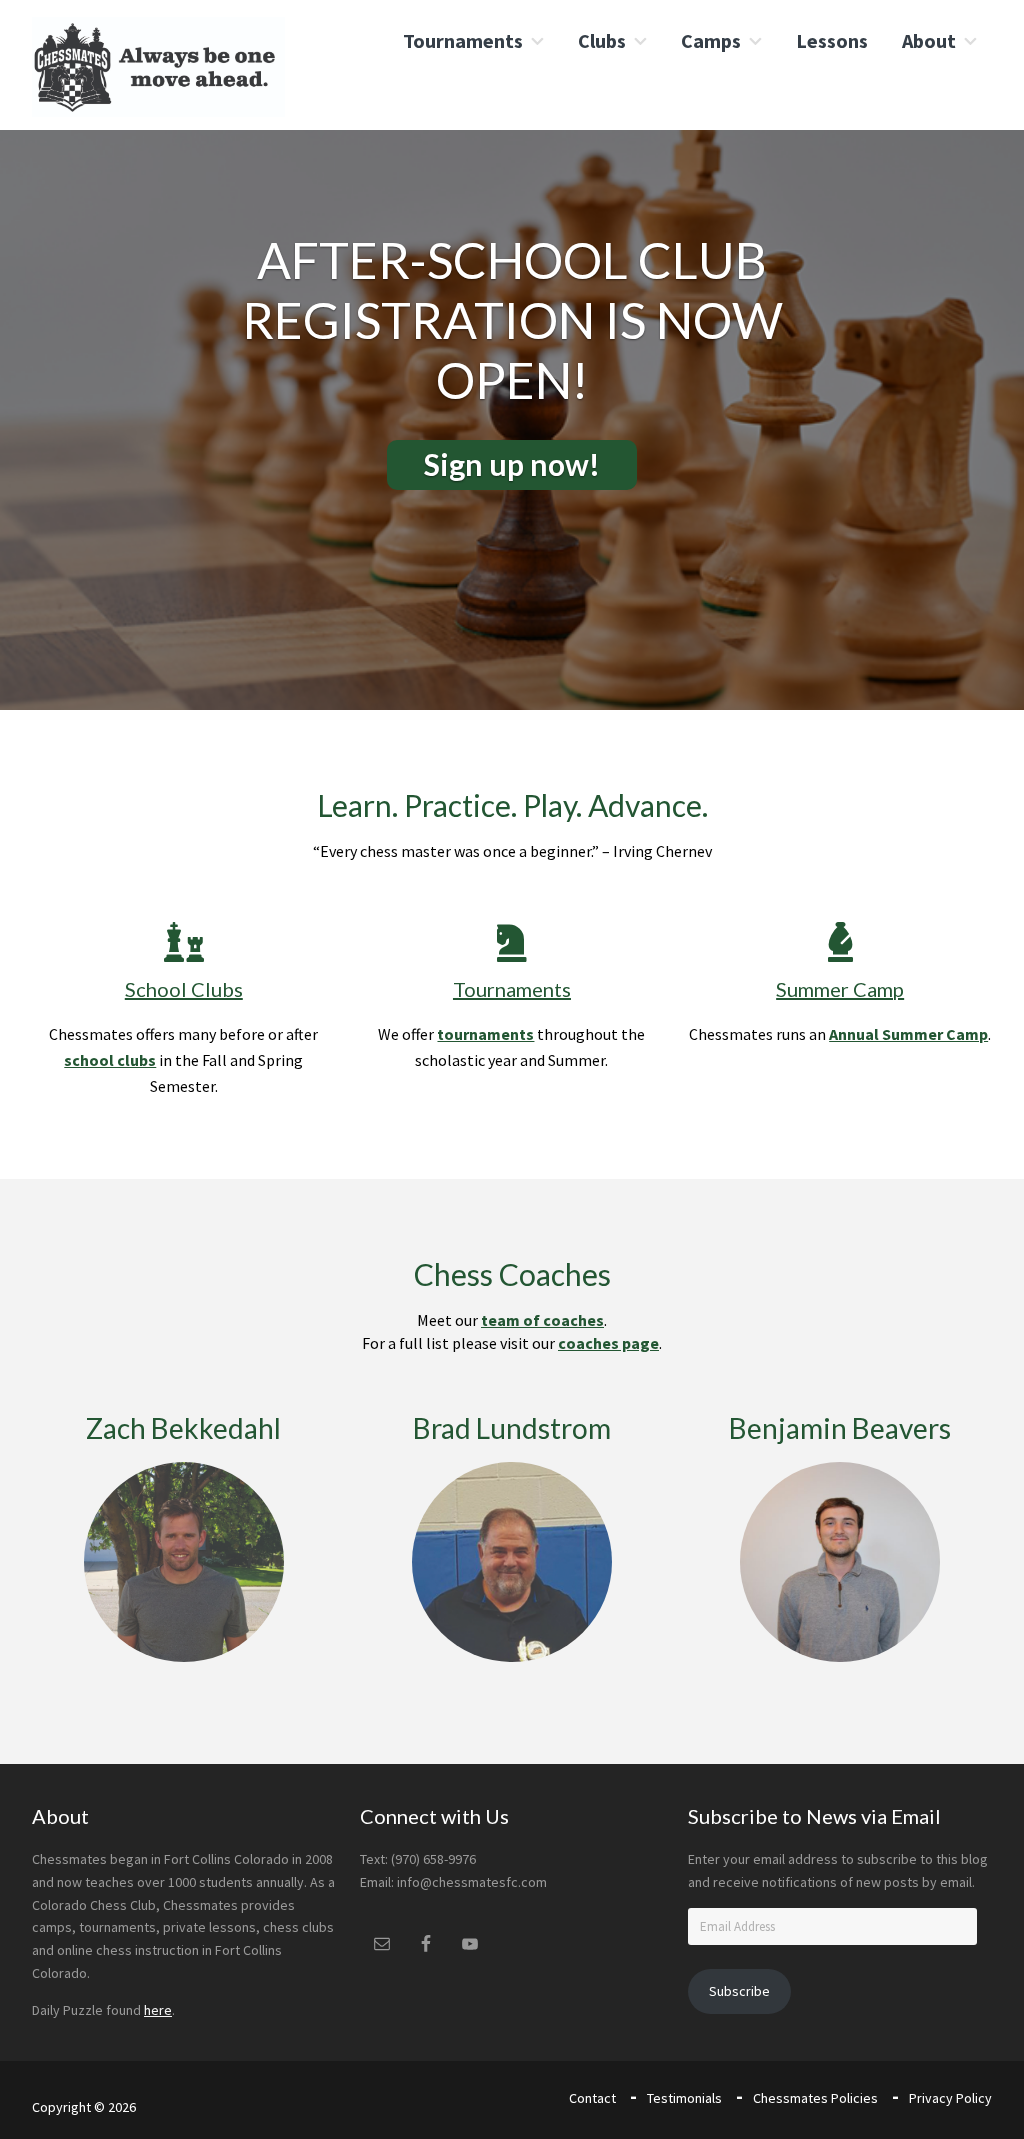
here (158, 2010)
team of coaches (542, 1320)
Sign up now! (512, 464)
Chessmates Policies (815, 2098)
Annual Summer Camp (908, 1034)
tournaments (485, 1034)
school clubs (110, 1060)
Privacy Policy (950, 2098)
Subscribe (739, 1991)
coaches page (608, 1343)
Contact (592, 2098)
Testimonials (684, 2098)
